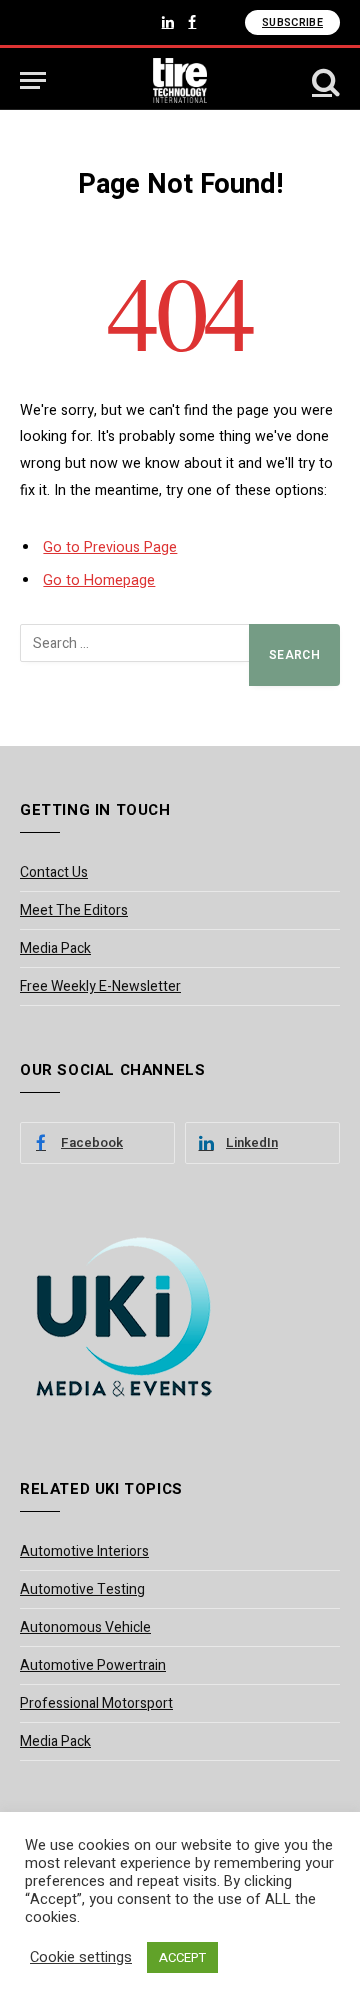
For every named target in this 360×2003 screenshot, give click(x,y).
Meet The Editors (74, 910)
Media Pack (55, 948)
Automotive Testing (82, 1589)
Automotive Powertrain (93, 1665)
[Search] (324, 80)
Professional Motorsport (96, 1703)
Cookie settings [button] (81, 1958)
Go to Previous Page (110, 547)
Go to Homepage (99, 580)
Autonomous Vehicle (85, 1627)
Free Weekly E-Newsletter (100, 986)
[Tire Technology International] (180, 80)
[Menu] (33, 80)
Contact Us (54, 872)
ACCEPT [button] (182, 1957)
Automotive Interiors (84, 1551)
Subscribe (292, 22)
